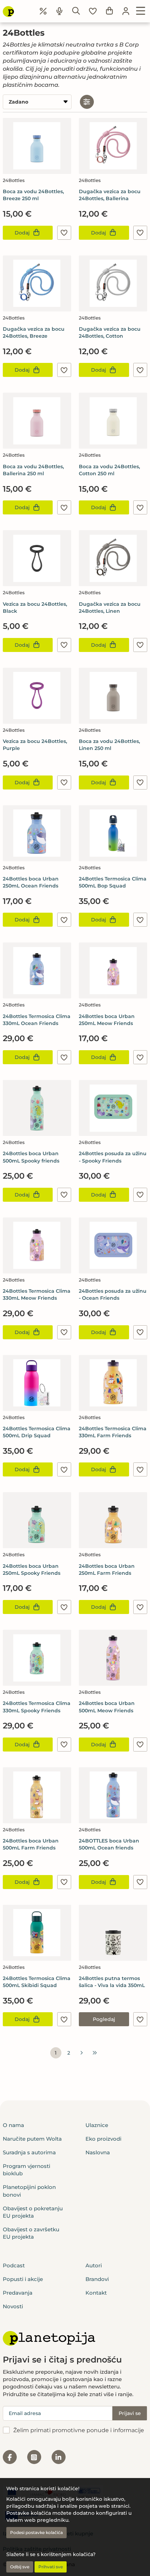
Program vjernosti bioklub (27, 2170)
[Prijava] (126, 11)
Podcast (14, 2265)
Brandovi (97, 2279)
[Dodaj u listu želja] (64, 233)
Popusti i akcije (23, 2279)
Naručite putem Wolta (32, 2139)
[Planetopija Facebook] (10, 2457)
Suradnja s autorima (29, 2152)
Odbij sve (20, 2567)
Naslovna (98, 2152)
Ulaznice (97, 2125)
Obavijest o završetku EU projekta (31, 2233)
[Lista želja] (93, 11)
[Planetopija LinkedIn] (59, 2457)
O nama (13, 2125)
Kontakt (96, 2293)
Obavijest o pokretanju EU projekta (33, 2212)
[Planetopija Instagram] (34, 2457)
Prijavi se (130, 2413)
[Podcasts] (60, 11)
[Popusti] (43, 11)
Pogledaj (104, 2019)
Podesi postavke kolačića (36, 2532)
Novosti (13, 2306)
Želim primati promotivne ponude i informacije (79, 2430)
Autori (94, 2265)
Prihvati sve (51, 2567)
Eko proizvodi (103, 2139)
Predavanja (18, 2293)
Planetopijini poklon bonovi (29, 2191)
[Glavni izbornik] (141, 11)
